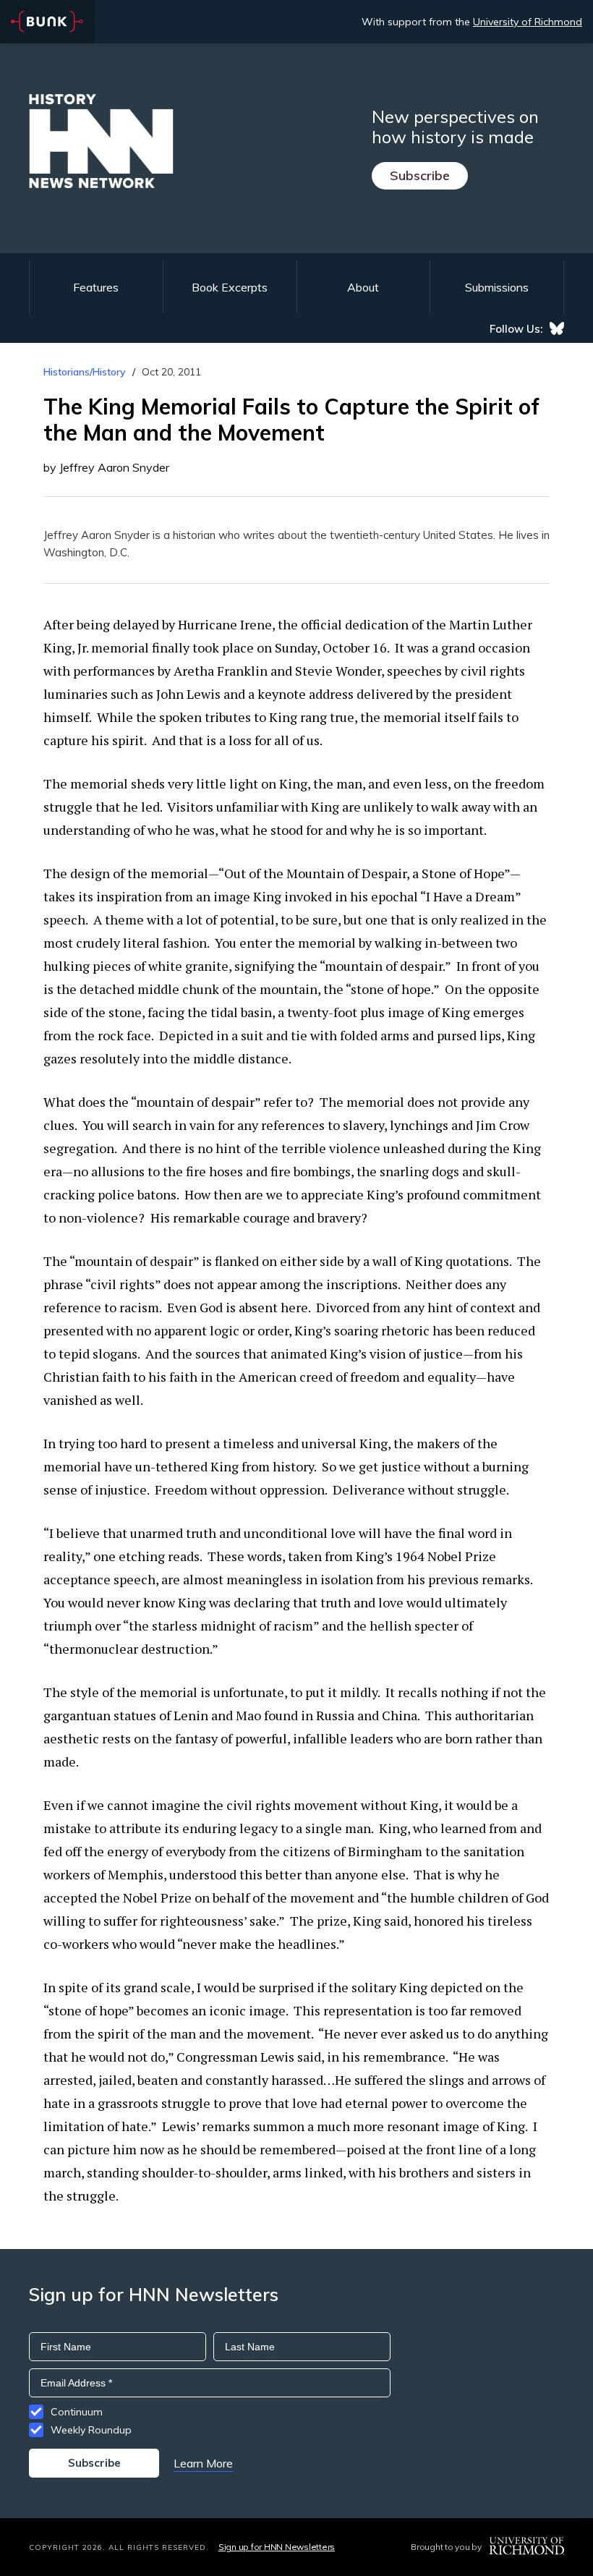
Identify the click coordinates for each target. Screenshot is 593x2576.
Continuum (77, 2412)
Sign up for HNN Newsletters (277, 2547)
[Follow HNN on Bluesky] (557, 328)
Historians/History (85, 372)
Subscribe (420, 175)
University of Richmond (528, 22)
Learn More (203, 2463)
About (363, 287)
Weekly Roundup (91, 2430)
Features (96, 287)
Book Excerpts (230, 287)
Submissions (497, 287)
